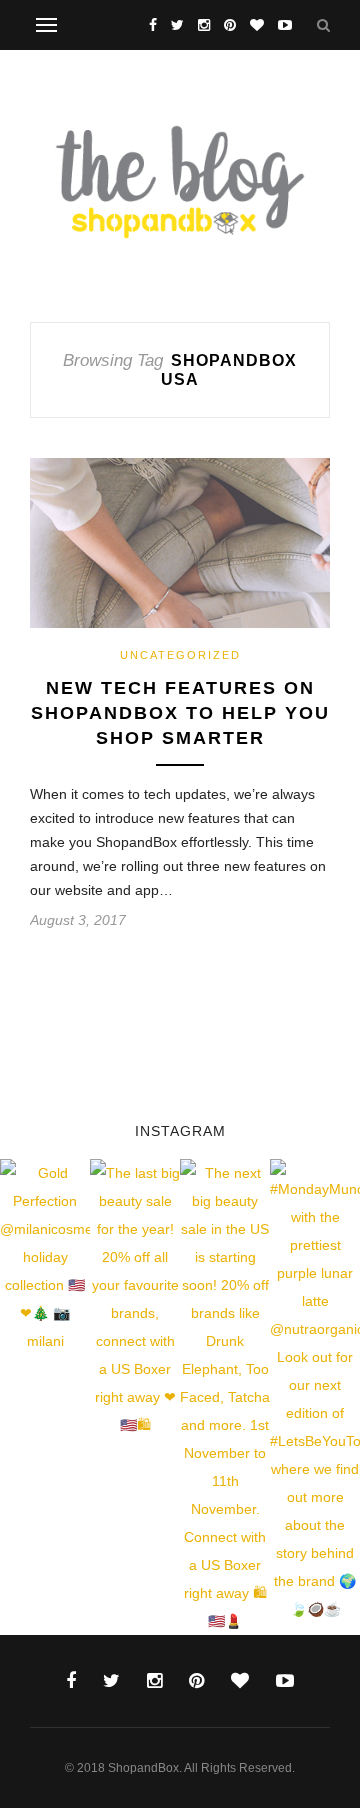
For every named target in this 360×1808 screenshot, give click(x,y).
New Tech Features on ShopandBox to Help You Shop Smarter (180, 713)
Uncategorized (180, 655)
